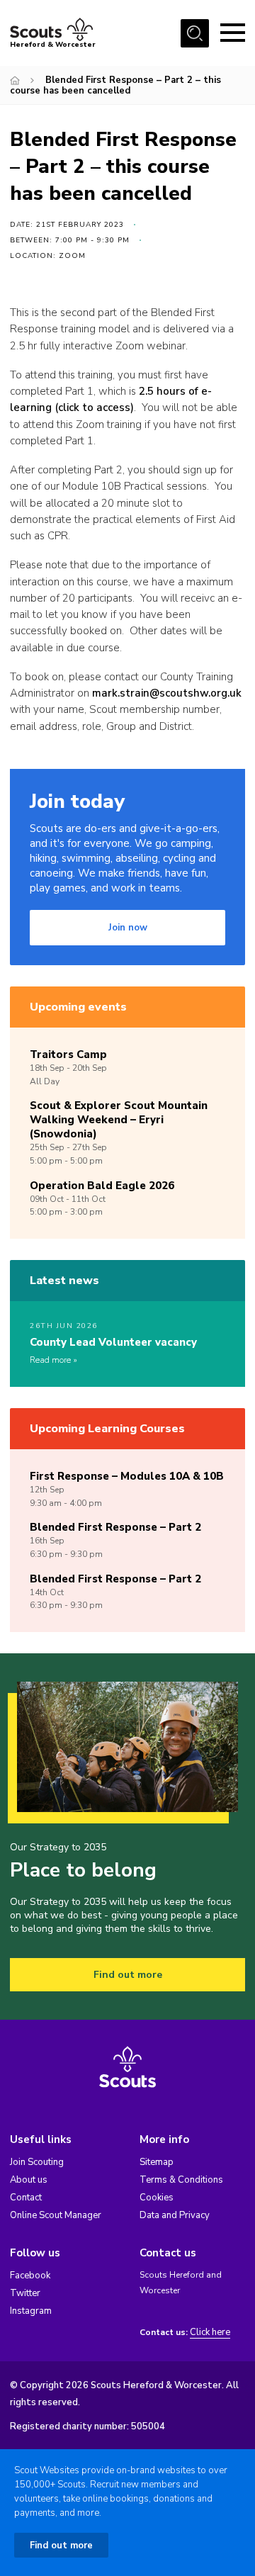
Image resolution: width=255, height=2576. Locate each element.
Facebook (30, 2276)
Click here (210, 2333)
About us (29, 2180)
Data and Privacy (175, 2215)
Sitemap (157, 2162)
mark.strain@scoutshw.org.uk (167, 693)
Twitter (25, 2293)
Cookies (157, 2198)
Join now (128, 928)
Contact (26, 2198)
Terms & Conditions (181, 2180)
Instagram (31, 2311)
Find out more (128, 1975)
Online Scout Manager (56, 2215)
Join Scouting (37, 2162)
